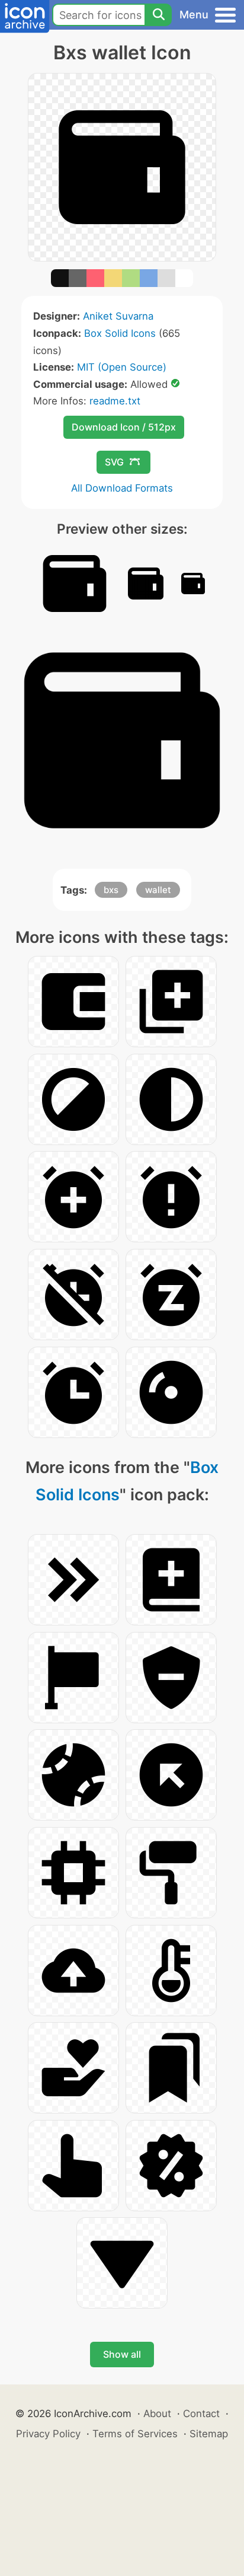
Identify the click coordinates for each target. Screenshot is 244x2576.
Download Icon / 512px (124, 427)
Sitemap (209, 2434)
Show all (122, 2354)
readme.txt (115, 401)
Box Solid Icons (120, 333)
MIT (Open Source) (122, 367)
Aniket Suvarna (118, 316)
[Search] (158, 15)
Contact (201, 2414)
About (157, 2414)
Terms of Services (135, 2434)
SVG (114, 462)
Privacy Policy (48, 2434)
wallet (158, 890)
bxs (111, 890)
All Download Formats (122, 488)
